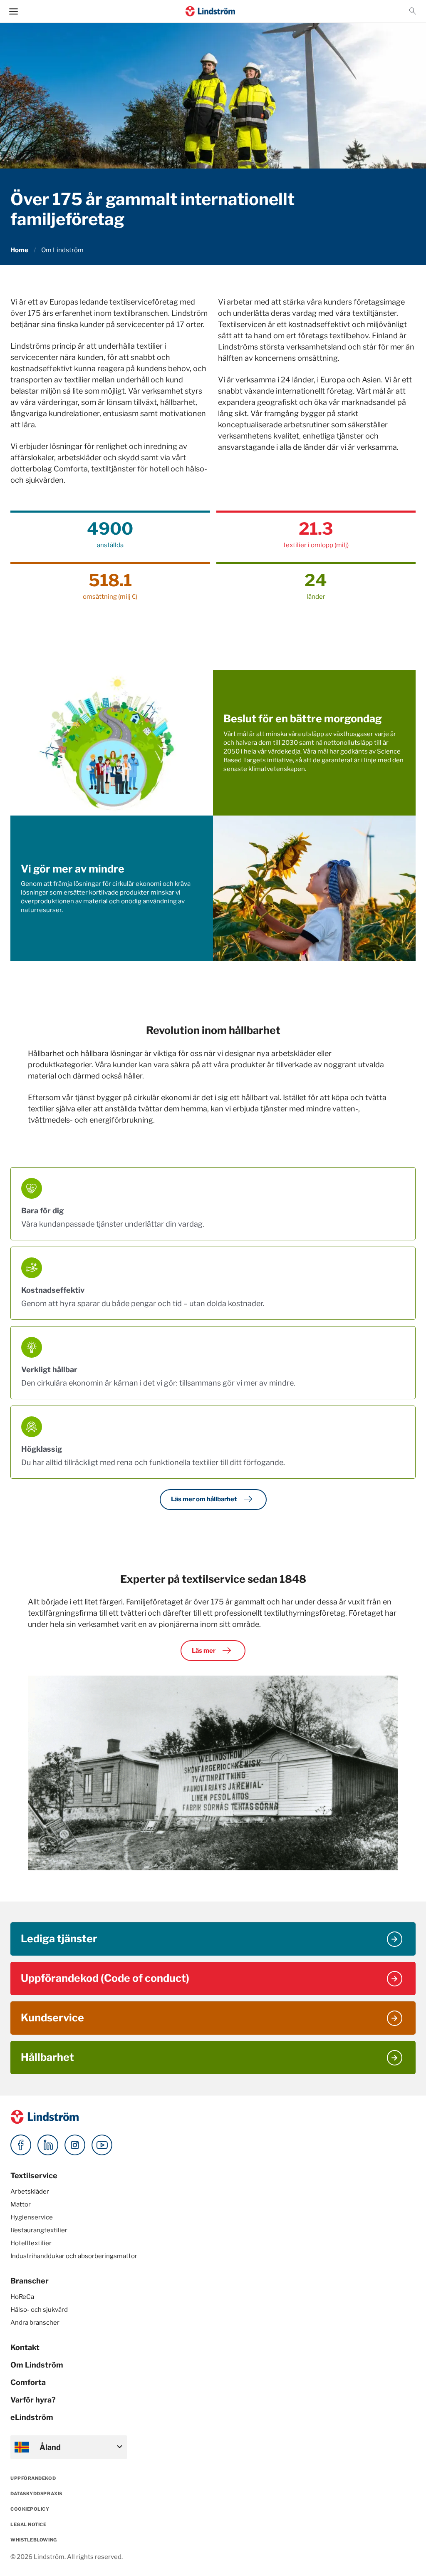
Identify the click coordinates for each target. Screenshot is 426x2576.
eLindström (32, 2417)
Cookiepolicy (30, 2509)
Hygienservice (32, 2217)
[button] (413, 11)
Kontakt (25, 2347)
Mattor (21, 2204)
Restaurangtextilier (39, 2230)
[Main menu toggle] (14, 11)
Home (19, 250)
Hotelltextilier (31, 2243)
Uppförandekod (33, 2478)
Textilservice (34, 2176)
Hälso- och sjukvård (39, 2310)
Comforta (28, 2382)
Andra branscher (35, 2323)
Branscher (30, 2281)
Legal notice (28, 2524)
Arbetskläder (30, 2192)
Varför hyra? (33, 2400)
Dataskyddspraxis (36, 2494)
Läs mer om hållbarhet (213, 1499)
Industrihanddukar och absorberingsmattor (74, 2256)
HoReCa (22, 2297)
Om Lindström (37, 2365)
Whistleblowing (34, 2540)
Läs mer (213, 1651)
